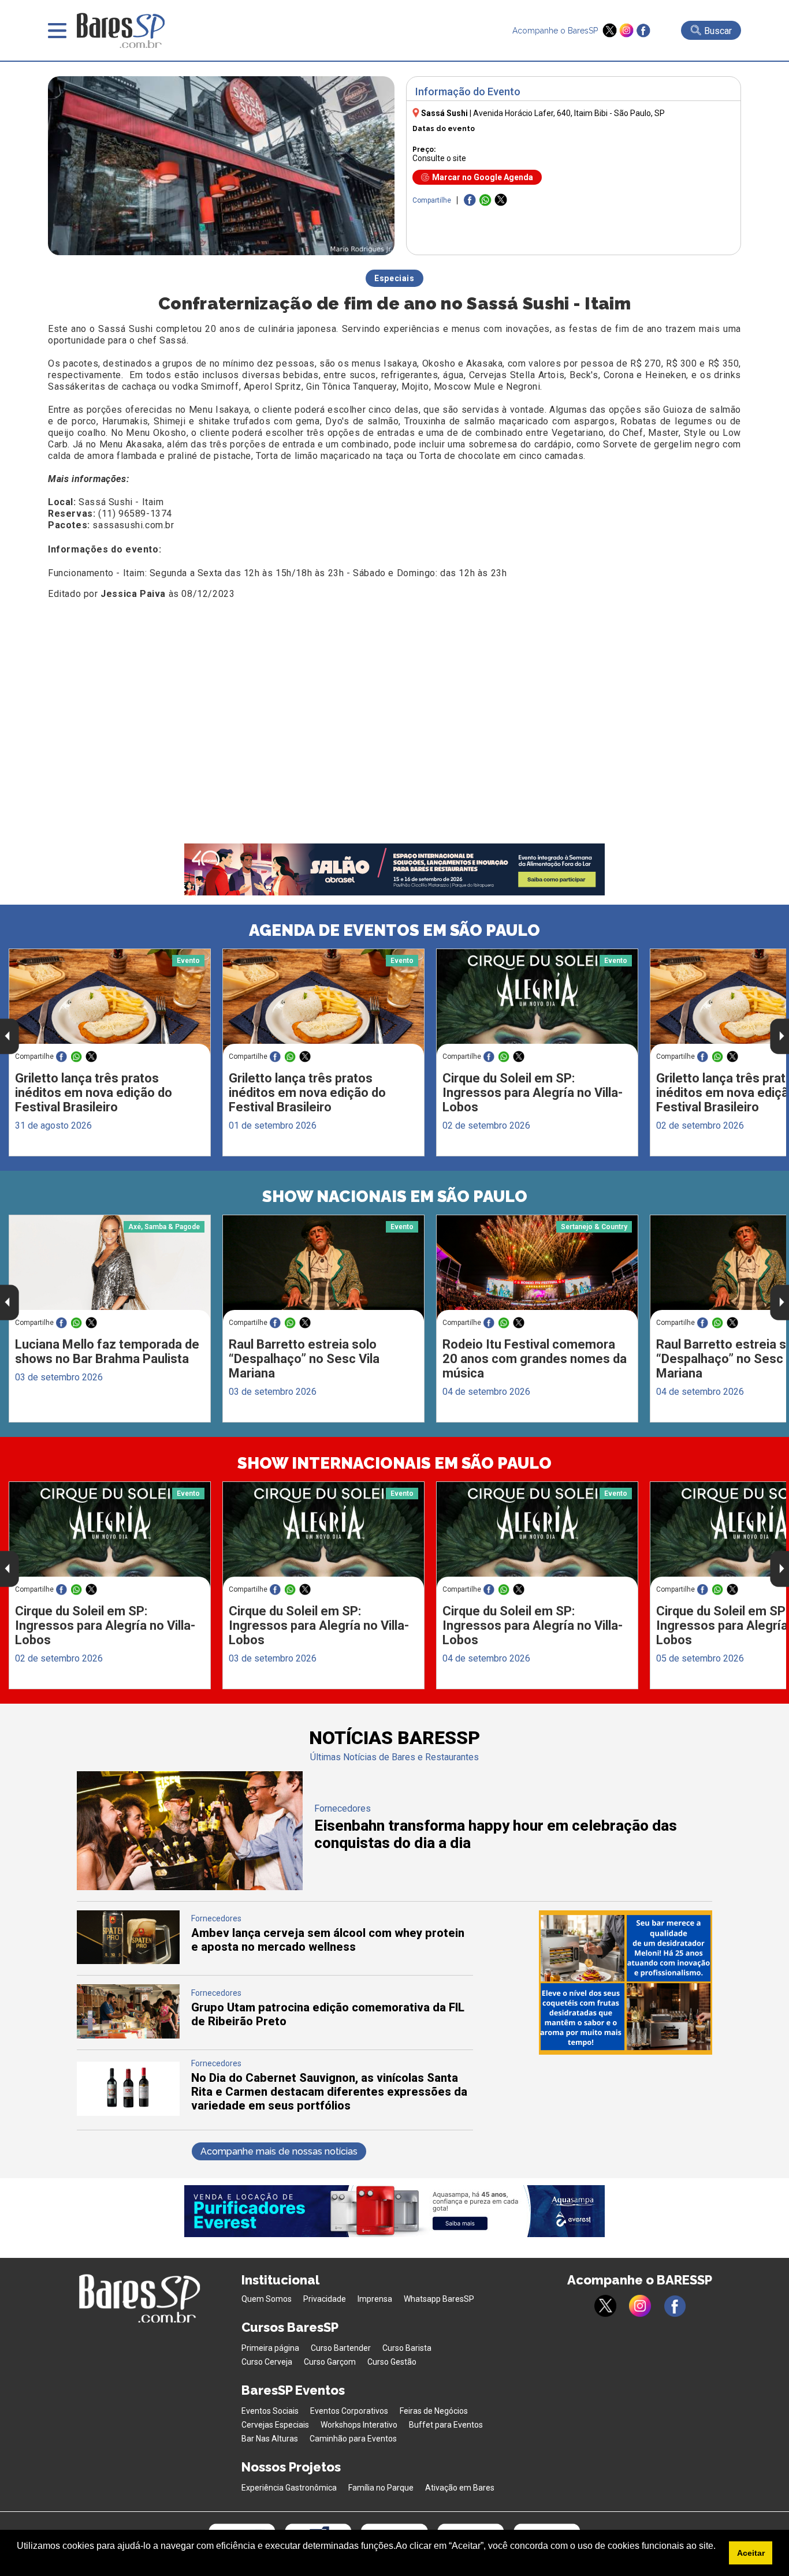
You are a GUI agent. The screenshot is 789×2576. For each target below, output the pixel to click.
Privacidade (325, 2299)
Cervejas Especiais (275, 2425)
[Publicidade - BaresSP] (626, 1983)
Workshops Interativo (359, 2425)
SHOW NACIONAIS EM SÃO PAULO (395, 1196)
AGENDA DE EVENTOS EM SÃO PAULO (394, 930)
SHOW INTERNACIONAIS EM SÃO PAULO (394, 1463)
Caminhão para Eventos (353, 2439)
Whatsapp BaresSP (439, 2299)
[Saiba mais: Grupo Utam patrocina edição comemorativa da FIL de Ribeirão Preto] (128, 2035)
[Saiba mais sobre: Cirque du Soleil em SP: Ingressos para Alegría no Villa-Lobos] (537, 1002)
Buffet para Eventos (446, 2425)
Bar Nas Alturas (270, 2439)
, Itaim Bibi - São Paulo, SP (569, 113)
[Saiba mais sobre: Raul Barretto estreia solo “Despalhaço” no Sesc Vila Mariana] (323, 1268)
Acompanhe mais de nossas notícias (279, 2151)
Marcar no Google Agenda (483, 177)
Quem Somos (267, 2299)
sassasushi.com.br (133, 525)
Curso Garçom (330, 2362)
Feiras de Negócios (434, 2411)
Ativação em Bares (460, 2488)
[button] (18, 2561)
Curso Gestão (392, 2362)
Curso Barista (407, 2348)
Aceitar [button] (751, 2553)
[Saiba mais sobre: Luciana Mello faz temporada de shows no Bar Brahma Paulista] (110, 1268)
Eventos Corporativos (349, 2411)
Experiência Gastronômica (289, 2488)
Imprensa (375, 2299)
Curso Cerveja (267, 2362)
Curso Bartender (341, 2348)
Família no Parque (381, 2488)
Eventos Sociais (270, 2411)
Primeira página (270, 2348)
